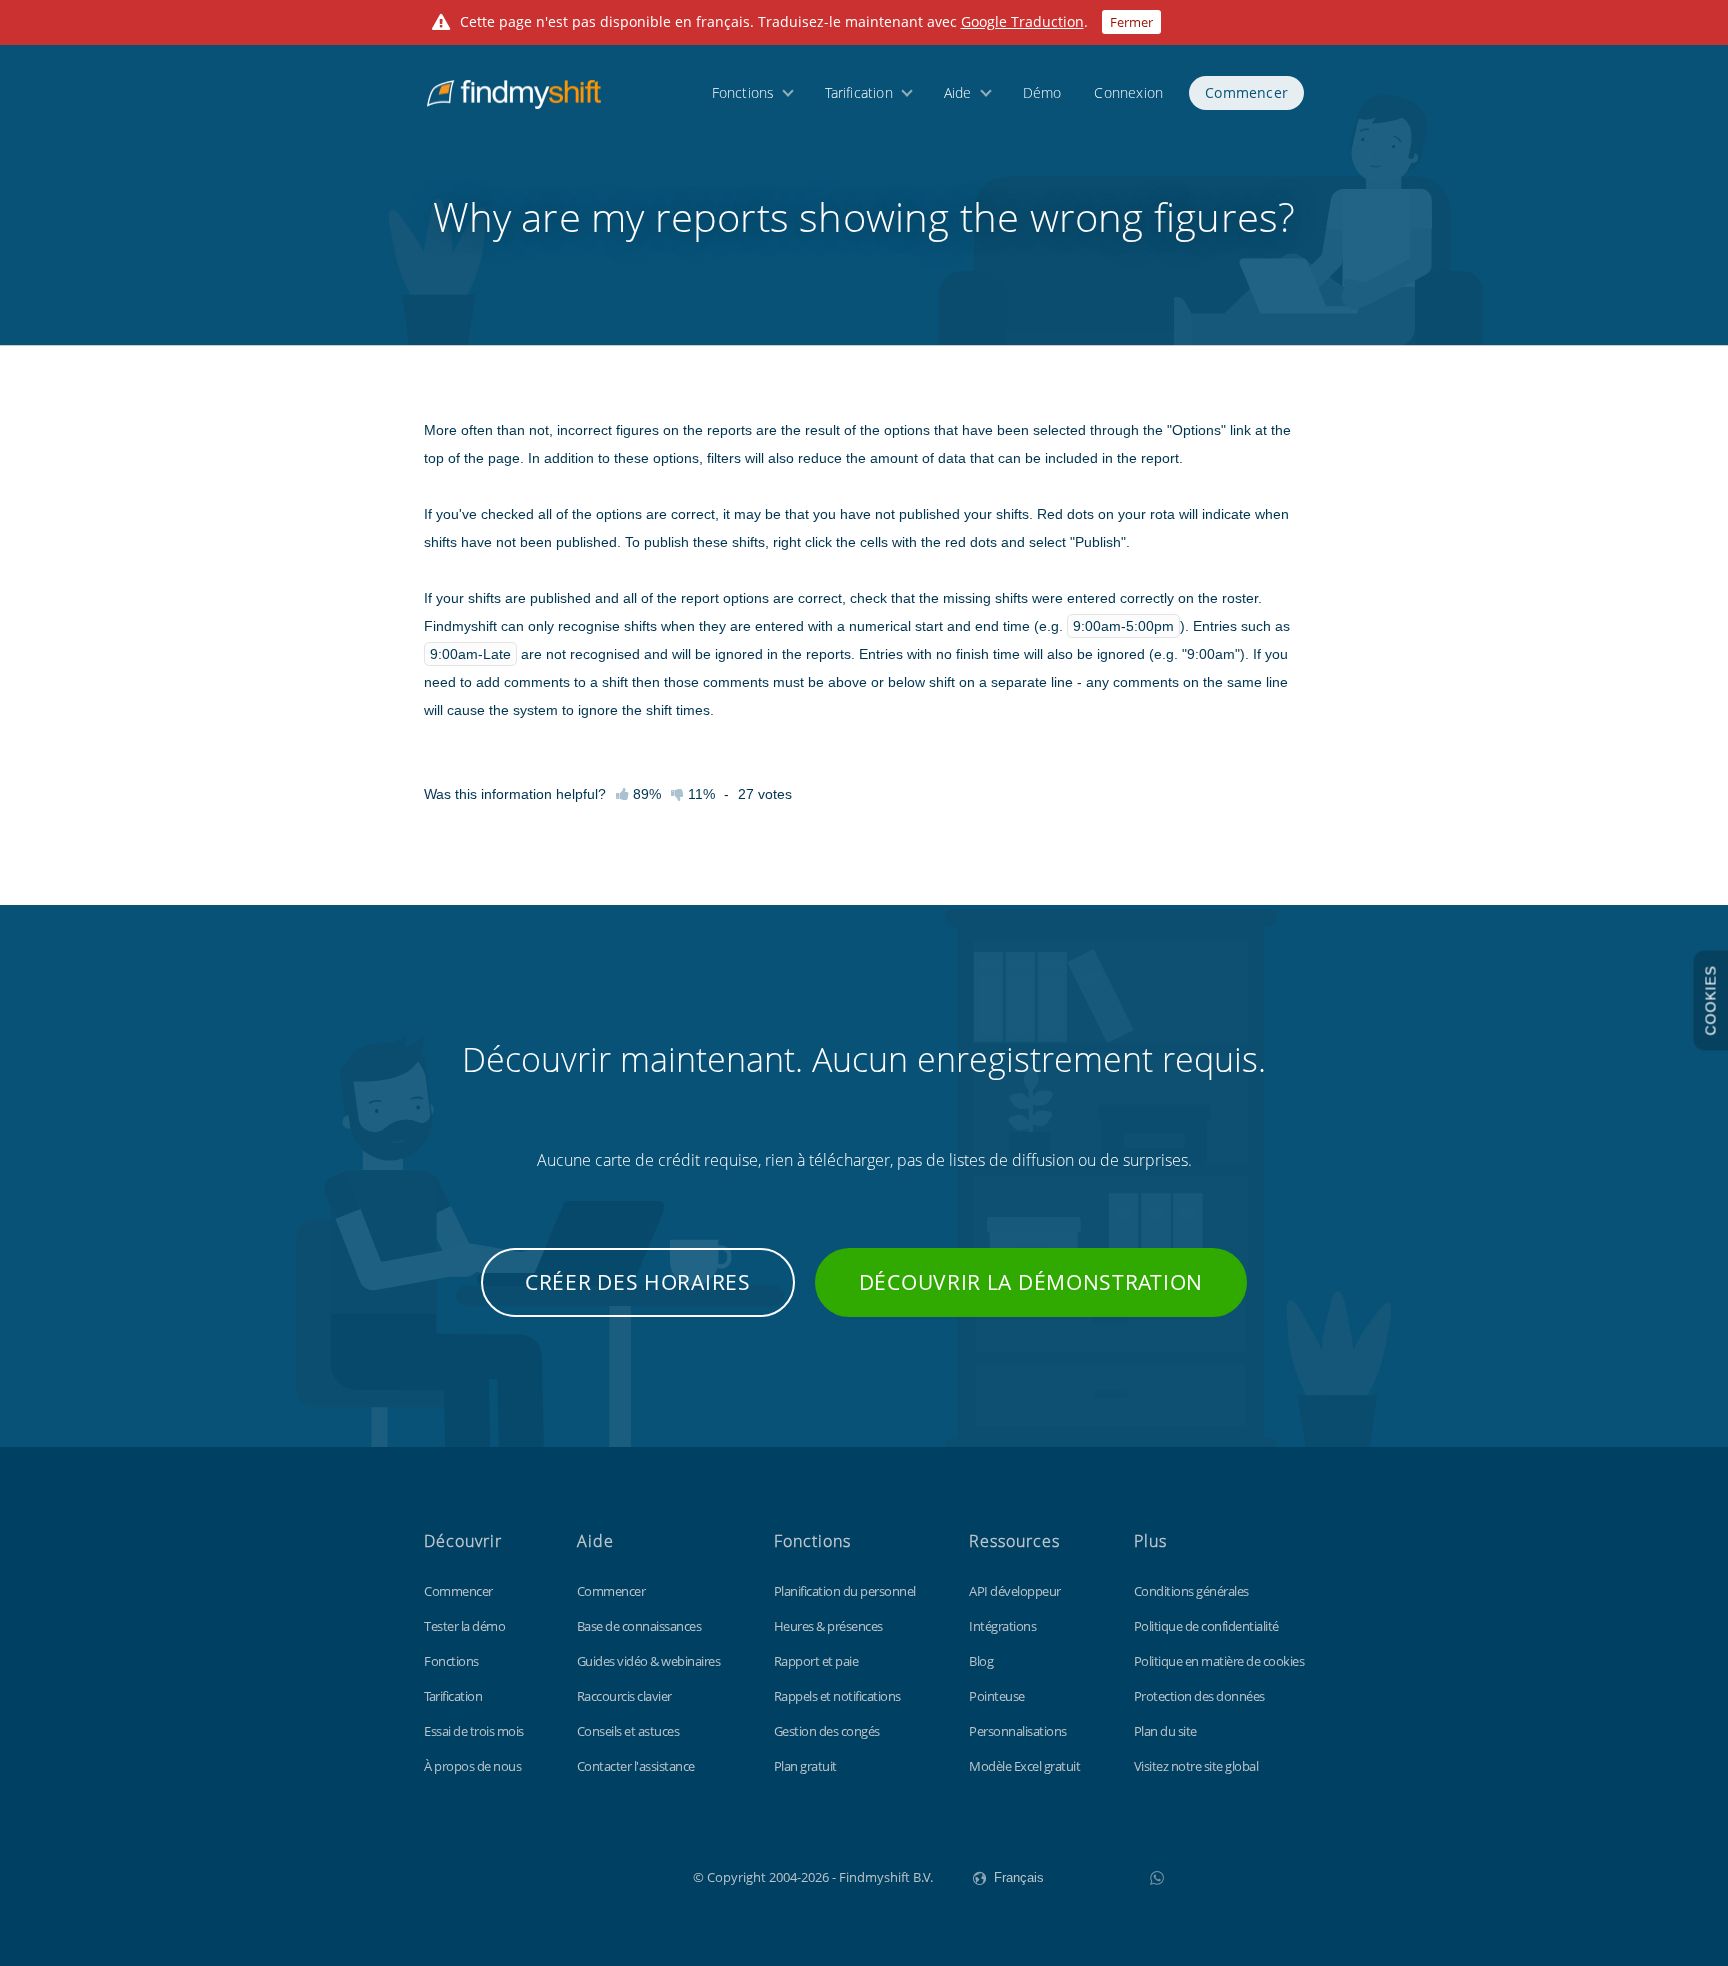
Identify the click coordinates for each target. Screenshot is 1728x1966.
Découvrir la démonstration (1031, 1282)
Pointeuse (997, 1696)
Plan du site (1165, 1731)
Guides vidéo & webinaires (649, 1661)
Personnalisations (1018, 1731)
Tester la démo (464, 1626)
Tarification (858, 92)
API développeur (1015, 1591)
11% (699, 794)
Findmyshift (592, 1875)
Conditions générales (1191, 1591)
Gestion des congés (827, 1731)
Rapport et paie (816, 1661)
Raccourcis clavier (624, 1696)
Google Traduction (1022, 21)
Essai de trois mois (474, 1731)
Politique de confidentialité (1206, 1626)
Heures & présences (828, 1626)
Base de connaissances (639, 1626)
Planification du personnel (845, 1591)
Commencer (1246, 92)
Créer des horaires (638, 1282)
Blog (981, 1661)
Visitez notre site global (1196, 1766)
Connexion (1128, 92)
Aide (958, 92)
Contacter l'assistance (636, 1766)
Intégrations (1002, 1626)
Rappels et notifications (837, 1696)
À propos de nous (472, 1766)
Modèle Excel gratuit (1024, 1766)
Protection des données (1199, 1696)
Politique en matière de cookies (1219, 1661)
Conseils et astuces (628, 1731)
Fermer (1131, 22)
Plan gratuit (805, 1766)
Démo (1042, 92)
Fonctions (743, 92)
